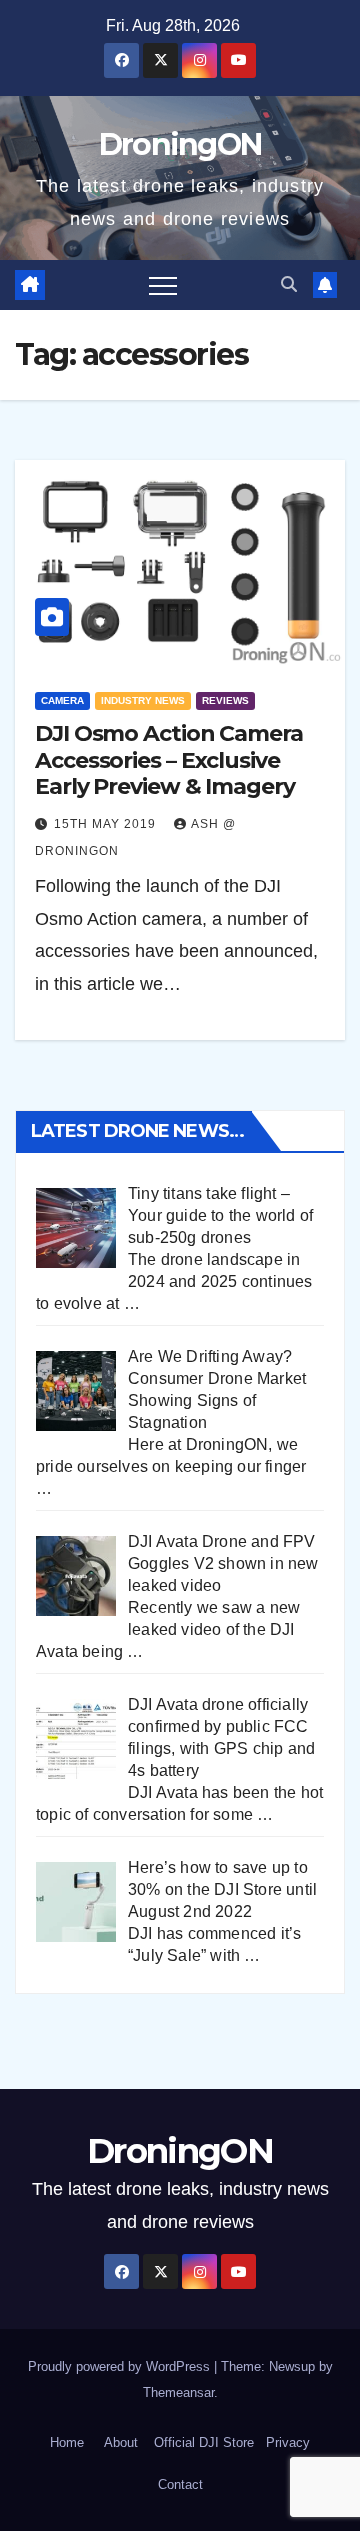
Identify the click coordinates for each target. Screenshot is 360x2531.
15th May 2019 (107, 824)
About (121, 2442)
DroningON (180, 144)
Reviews (225, 700)
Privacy (288, 2442)
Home (67, 2442)
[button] (289, 284)
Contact (180, 2484)
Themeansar (178, 2392)
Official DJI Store (202, 2442)
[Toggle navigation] (163, 285)
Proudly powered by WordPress (121, 2366)
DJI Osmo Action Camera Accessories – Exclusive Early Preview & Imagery (169, 760)
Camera (62, 700)
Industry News (143, 700)
